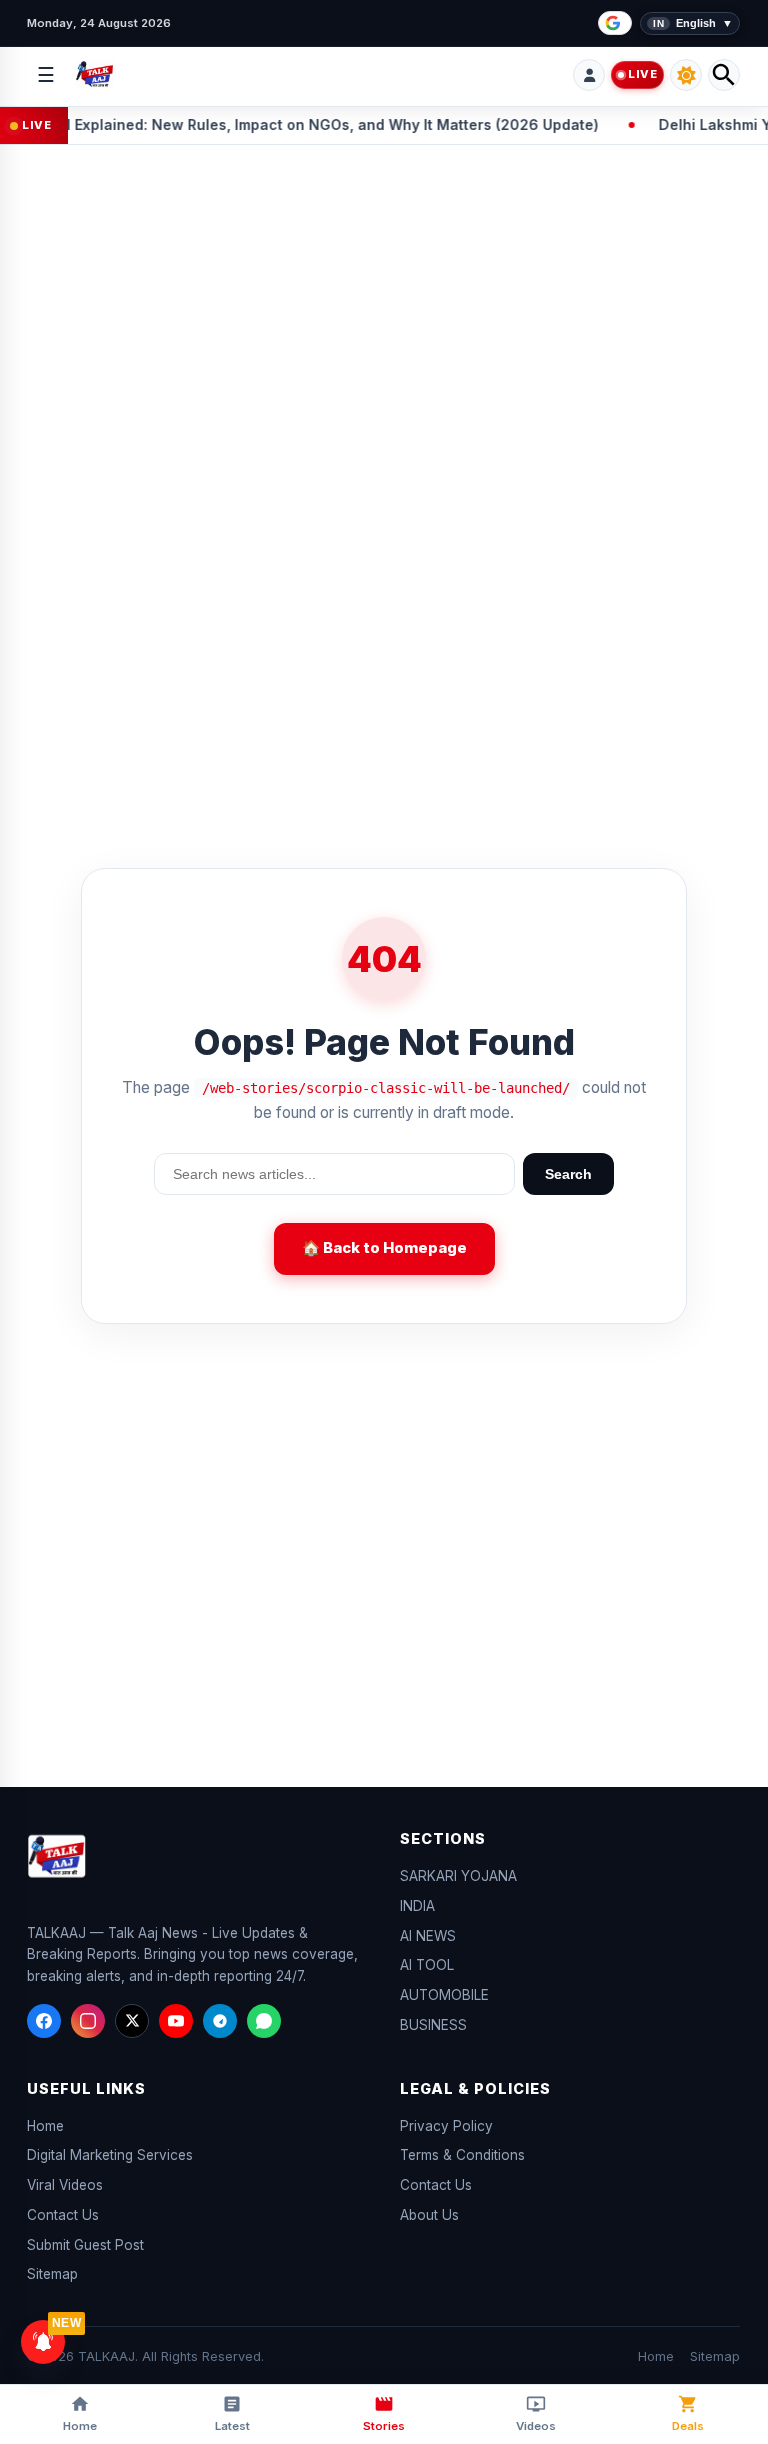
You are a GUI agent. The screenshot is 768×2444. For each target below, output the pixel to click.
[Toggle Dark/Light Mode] (687, 75)
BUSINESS (433, 2025)
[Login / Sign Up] (590, 75)
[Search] (725, 75)
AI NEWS (428, 1936)
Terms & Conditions (462, 2155)
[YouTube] (176, 2021)
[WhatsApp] (264, 2021)
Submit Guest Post (85, 2245)
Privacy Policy (446, 2126)
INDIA (417, 1906)
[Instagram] (88, 2021)
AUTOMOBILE (444, 1995)
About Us (429, 2215)
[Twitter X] (132, 2021)
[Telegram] (220, 2021)
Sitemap (52, 2274)
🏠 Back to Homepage (384, 1248)
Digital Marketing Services (110, 2155)
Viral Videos (65, 2185)
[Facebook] (44, 2021)
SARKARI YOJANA (458, 1876)
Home (45, 2126)
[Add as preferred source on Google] (616, 23)
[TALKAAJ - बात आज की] (95, 75)
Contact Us (63, 2215)
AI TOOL (427, 1965)
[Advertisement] (384, 295)
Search (568, 1174)
